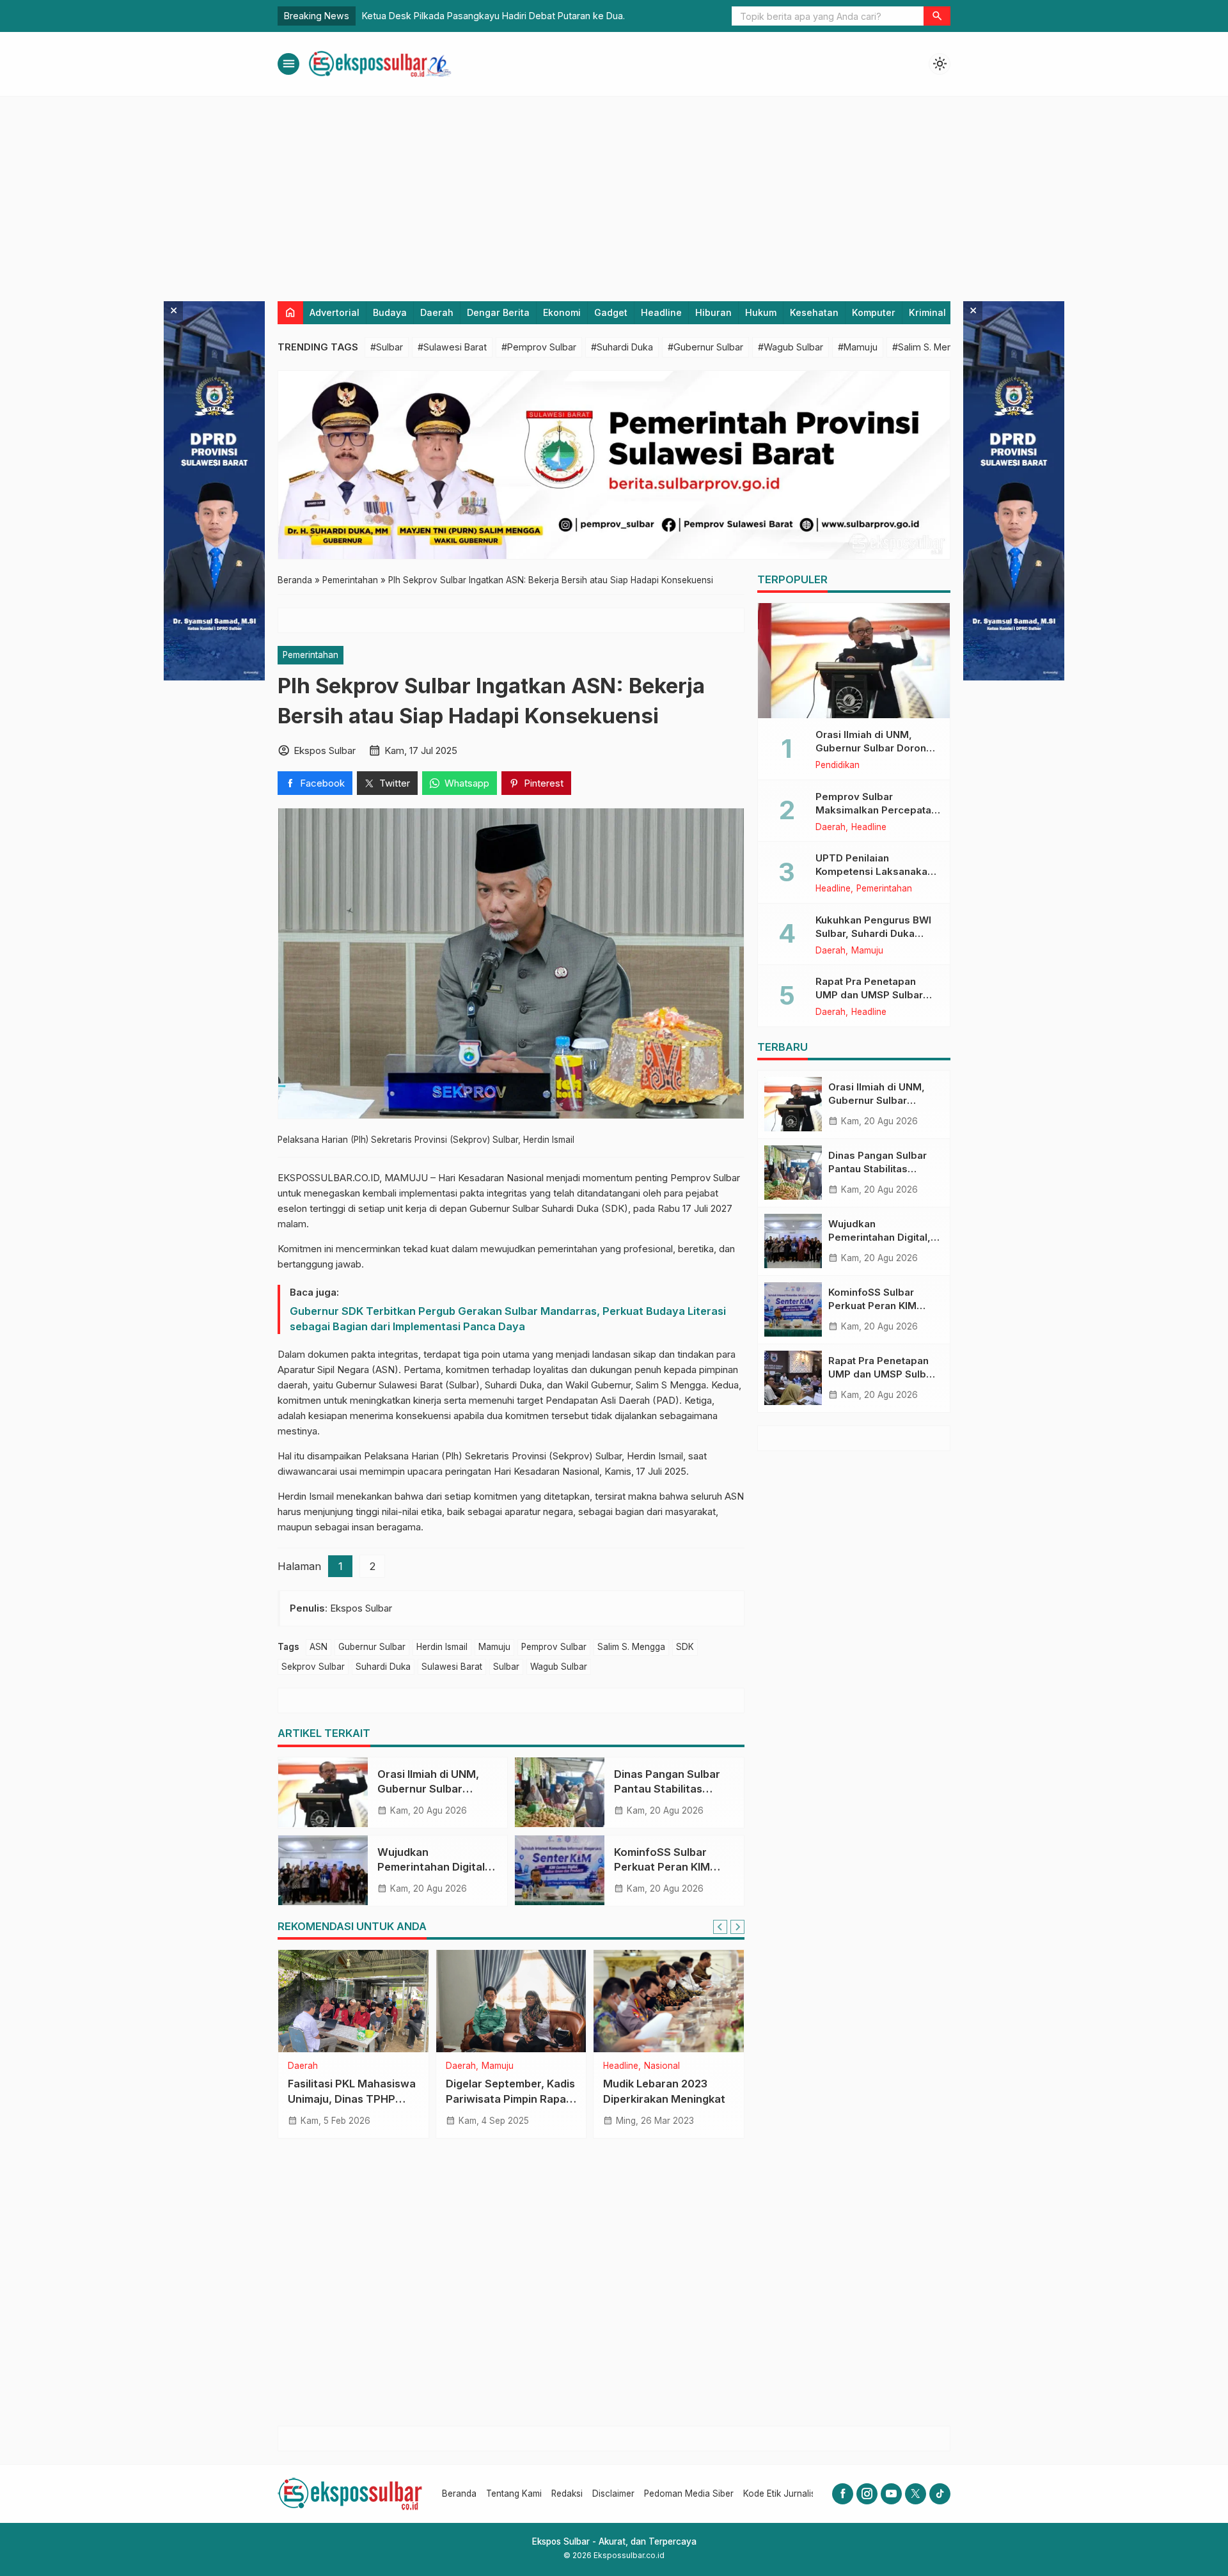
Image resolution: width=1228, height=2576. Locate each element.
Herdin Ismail (442, 1647)
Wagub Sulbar (559, 1667)
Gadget (611, 312)
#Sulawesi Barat (452, 347)
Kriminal (927, 312)
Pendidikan (838, 766)
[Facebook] (843, 2494)
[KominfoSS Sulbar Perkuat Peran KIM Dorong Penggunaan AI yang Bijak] (560, 1871)
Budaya (390, 312)
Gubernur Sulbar (372, 1647)
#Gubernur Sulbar (705, 347)
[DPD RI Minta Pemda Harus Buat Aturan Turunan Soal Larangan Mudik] (669, 2001)
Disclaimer (613, 2494)
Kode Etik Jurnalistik (784, 2494)
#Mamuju (858, 347)
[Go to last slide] (720, 1927)
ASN (319, 1647)
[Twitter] (916, 2494)
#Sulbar (387, 347)
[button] (937, 16)
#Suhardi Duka (622, 347)
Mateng (339, 2066)
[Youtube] (891, 2494)
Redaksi (567, 2494)
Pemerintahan (311, 655)
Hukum (761, 312)
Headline (661, 312)
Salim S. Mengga (631, 1647)
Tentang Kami (514, 2494)
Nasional (621, 2066)
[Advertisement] (614, 192)
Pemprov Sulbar (554, 1647)
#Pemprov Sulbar (539, 347)
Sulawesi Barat (452, 1667)
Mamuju (494, 1647)
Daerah (437, 312)
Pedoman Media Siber (689, 2494)
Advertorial (335, 312)
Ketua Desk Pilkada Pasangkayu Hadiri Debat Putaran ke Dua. (493, 16)
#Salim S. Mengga (931, 347)
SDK (685, 1647)
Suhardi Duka (383, 1667)
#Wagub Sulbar (791, 347)
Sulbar (506, 1667)
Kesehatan (814, 312)
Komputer (874, 312)
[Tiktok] (940, 2494)
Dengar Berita (498, 312)
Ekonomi (562, 312)
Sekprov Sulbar (313, 1667)
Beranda (459, 2494)
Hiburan (713, 312)
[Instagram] (867, 2494)
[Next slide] (737, 1927)
